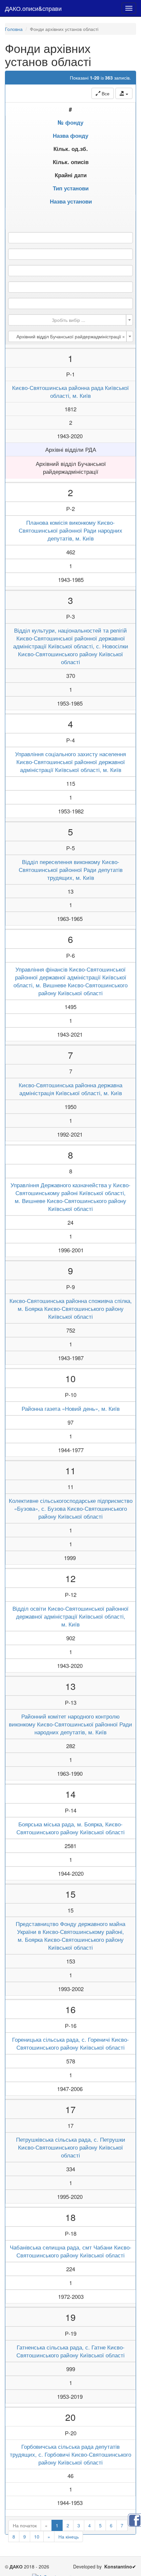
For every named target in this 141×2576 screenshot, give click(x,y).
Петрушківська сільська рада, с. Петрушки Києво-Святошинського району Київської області (71, 2147)
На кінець (69, 2537)
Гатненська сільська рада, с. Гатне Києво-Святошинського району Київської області (70, 2351)
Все (105, 93)
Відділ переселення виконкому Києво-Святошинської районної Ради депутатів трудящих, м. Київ (71, 870)
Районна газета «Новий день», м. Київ (71, 1408)
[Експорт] (124, 93)
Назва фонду (70, 135)
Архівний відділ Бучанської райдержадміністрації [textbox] (71, 336)
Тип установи (71, 188)
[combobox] (70, 320)
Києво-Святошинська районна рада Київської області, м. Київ (70, 392)
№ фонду (70, 122)
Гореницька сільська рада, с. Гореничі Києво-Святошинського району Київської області (70, 2043)
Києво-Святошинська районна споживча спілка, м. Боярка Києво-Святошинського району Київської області (71, 1309)
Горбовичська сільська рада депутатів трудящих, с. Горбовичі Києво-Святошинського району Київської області (70, 2454)
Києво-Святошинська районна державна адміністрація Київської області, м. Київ (70, 1089)
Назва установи (71, 201)
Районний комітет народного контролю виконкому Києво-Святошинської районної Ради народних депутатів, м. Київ (70, 1724)
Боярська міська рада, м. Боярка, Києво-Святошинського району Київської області (70, 1828)
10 (37, 2537)
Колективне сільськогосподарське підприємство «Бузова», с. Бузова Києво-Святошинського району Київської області (71, 1508)
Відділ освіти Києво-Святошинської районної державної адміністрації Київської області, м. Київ (70, 1616)
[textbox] (69, 320)
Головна (14, 29)
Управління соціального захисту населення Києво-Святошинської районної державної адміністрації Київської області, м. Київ (70, 762)
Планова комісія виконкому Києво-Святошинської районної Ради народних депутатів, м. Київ (70, 530)
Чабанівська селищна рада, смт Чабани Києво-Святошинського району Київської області (71, 2251)
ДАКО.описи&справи (33, 8)
